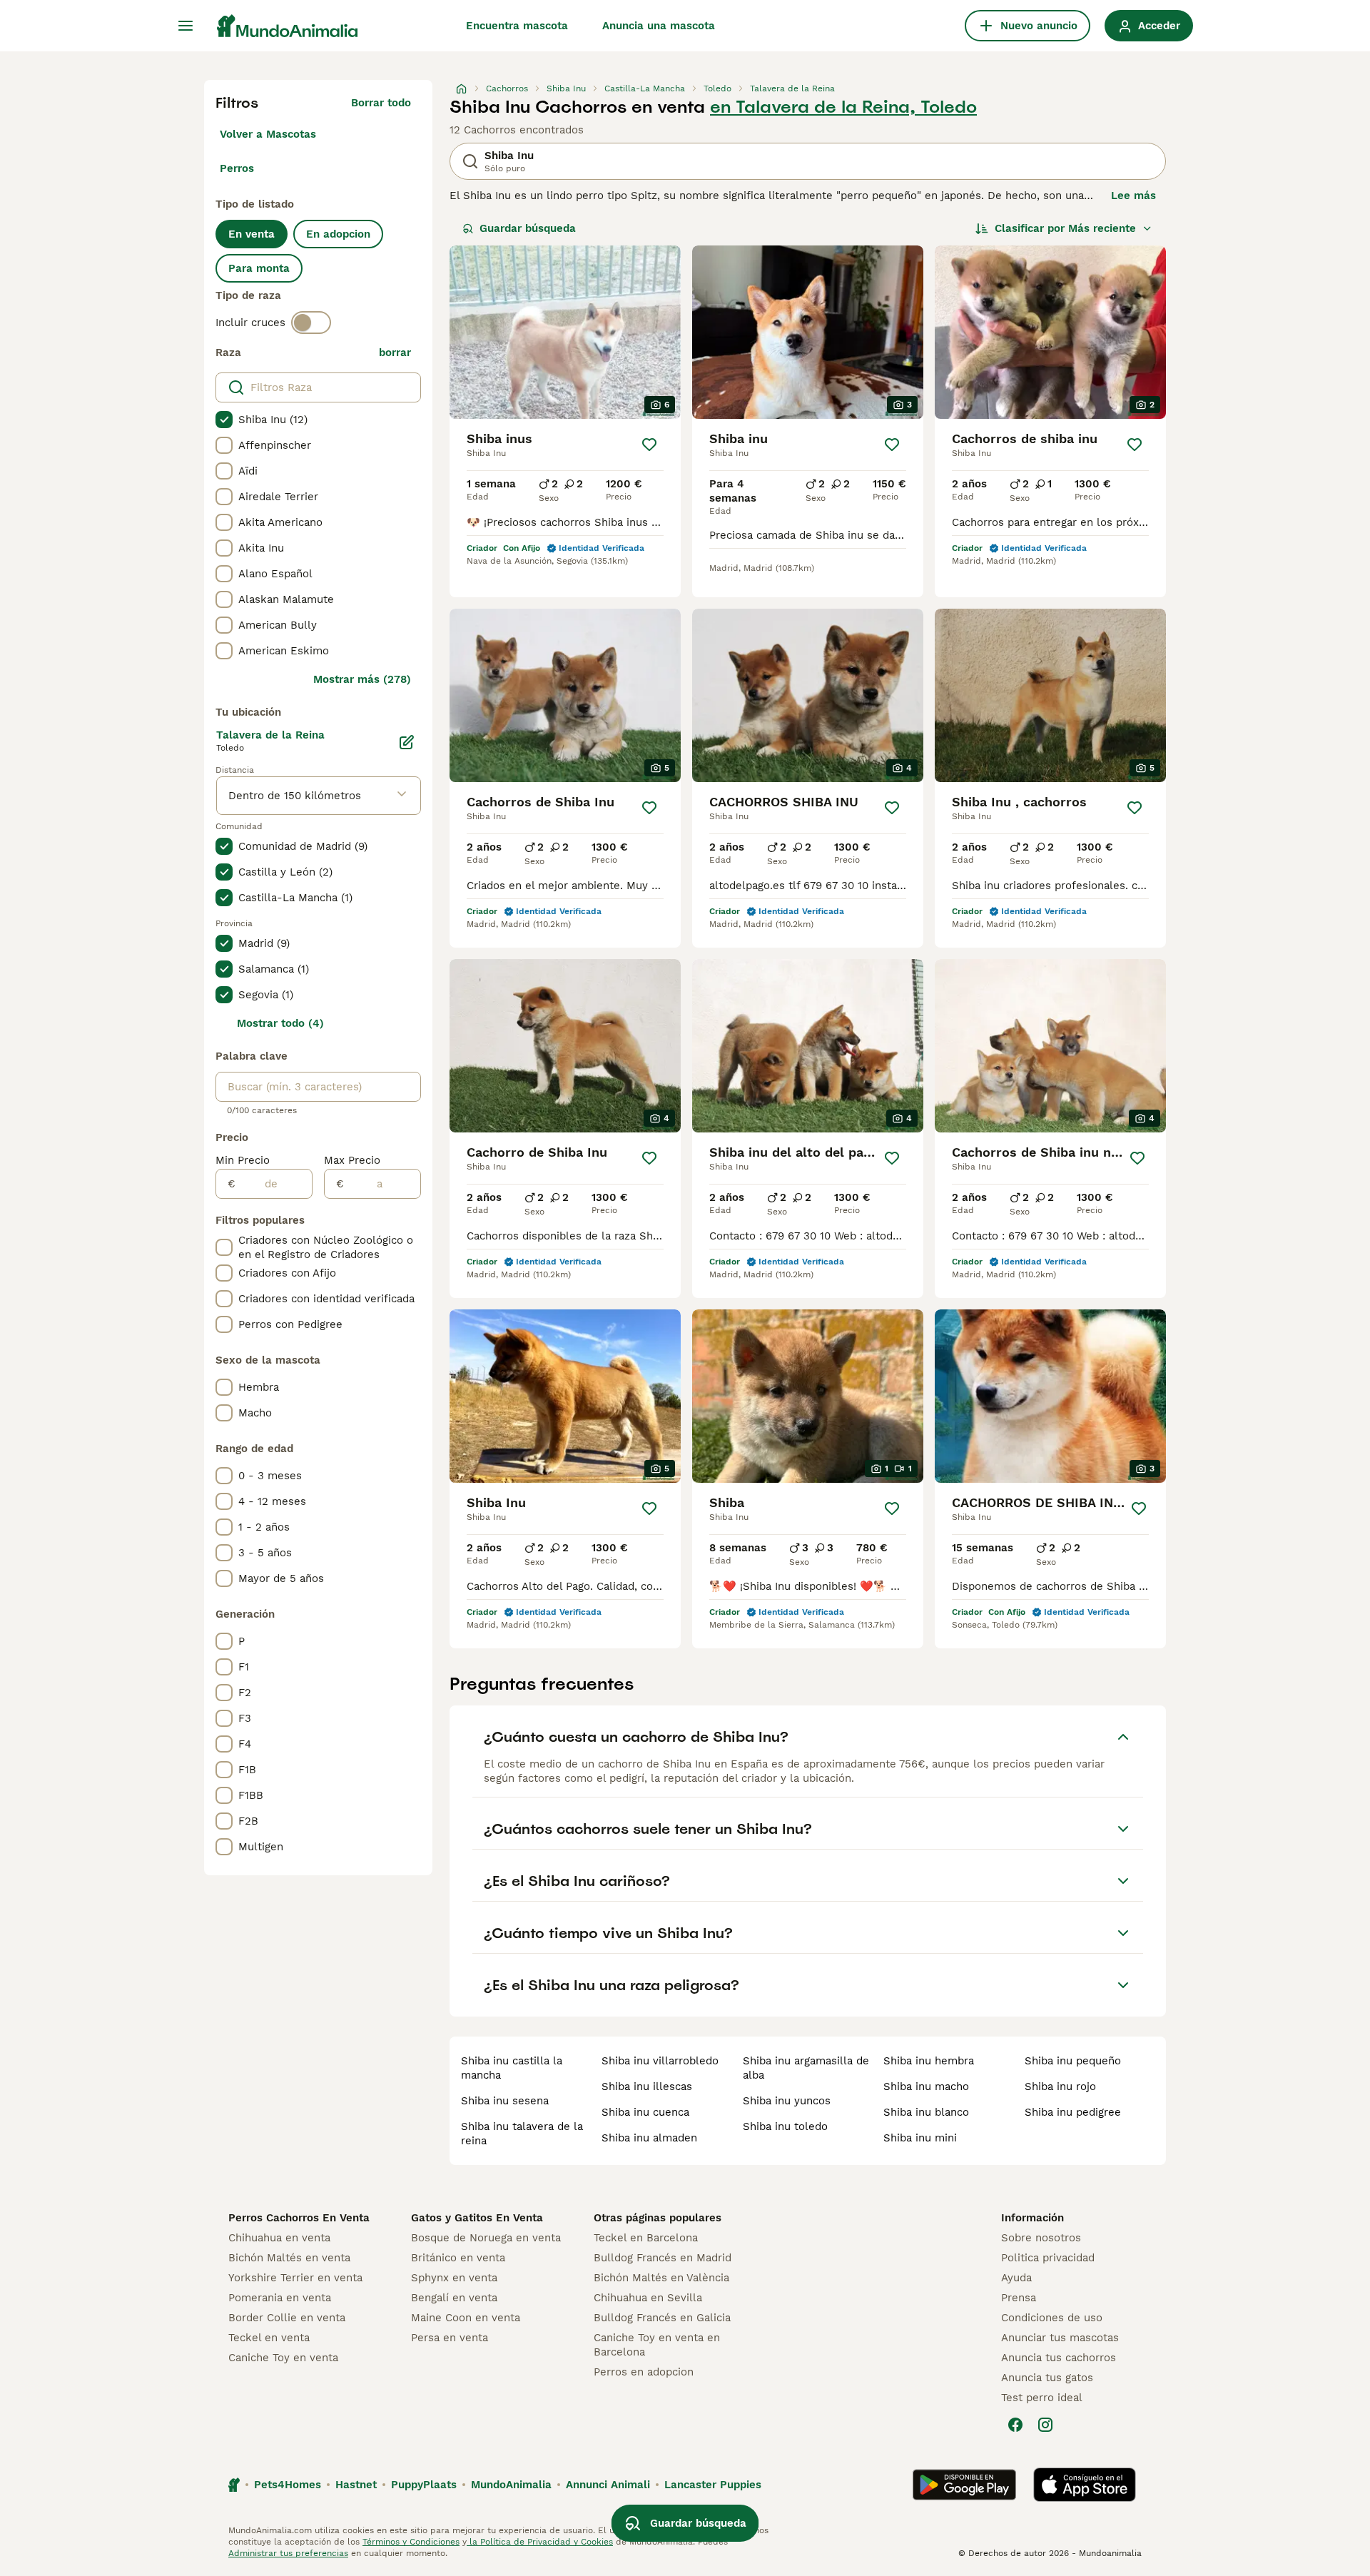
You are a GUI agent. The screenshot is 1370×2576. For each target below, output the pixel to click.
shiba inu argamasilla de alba (806, 2068)
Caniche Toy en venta (283, 2358)
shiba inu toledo (785, 2126)
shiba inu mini (920, 2138)
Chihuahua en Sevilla (648, 2298)
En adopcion (338, 234)
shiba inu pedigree (1073, 2112)
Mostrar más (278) (362, 679)
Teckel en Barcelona (646, 2238)
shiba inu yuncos (787, 2101)
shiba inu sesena (505, 2101)
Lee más (1133, 196)
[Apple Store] (1085, 2485)
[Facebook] (1015, 2425)
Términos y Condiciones (411, 2542)
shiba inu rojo (1060, 2086)
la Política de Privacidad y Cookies (540, 2542)
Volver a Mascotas (268, 134)
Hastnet (356, 2485)
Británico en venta (458, 2258)
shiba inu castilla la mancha (512, 2068)
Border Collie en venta (287, 2318)
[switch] (311, 323)
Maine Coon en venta (466, 2318)
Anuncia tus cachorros (1059, 2358)
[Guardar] (649, 445)
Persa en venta (450, 2338)
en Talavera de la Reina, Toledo (843, 107)
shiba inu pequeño (1073, 2061)
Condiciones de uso (1052, 2318)
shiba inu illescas (647, 2086)
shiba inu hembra (929, 2061)
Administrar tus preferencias (288, 2553)
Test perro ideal (1042, 2398)
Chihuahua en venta (279, 2238)
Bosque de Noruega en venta (486, 2238)
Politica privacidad (1048, 2258)
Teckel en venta (269, 2338)
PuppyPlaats (424, 2485)
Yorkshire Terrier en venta (295, 2278)
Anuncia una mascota (659, 26)
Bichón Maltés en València (661, 2278)
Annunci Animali (608, 2485)
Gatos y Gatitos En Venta (477, 2218)
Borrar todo (381, 103)
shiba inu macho (926, 2086)
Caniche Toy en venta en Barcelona (657, 2345)
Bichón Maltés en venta (289, 2258)
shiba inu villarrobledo (660, 2061)
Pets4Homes (288, 2485)
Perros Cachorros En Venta (299, 2218)
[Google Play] (964, 2485)
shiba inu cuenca (645, 2112)
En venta (252, 234)
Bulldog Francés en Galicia (662, 2318)
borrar (395, 353)
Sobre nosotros (1041, 2238)
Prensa (1019, 2298)
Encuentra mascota (517, 26)
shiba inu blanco (926, 2112)
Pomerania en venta (280, 2298)
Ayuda (1016, 2278)
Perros (237, 168)
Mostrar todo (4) (280, 1023)
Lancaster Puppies (713, 2485)
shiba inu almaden (649, 2138)
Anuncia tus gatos (1047, 2378)
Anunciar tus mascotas (1060, 2338)
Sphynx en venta (454, 2278)
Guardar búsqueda (528, 228)
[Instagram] (1045, 2425)
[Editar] (407, 742)
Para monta (259, 268)
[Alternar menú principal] (186, 26)
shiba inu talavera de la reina (522, 2134)
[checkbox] (224, 420)
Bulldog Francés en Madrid (663, 2258)
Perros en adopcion (644, 2372)
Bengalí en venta (454, 2298)
